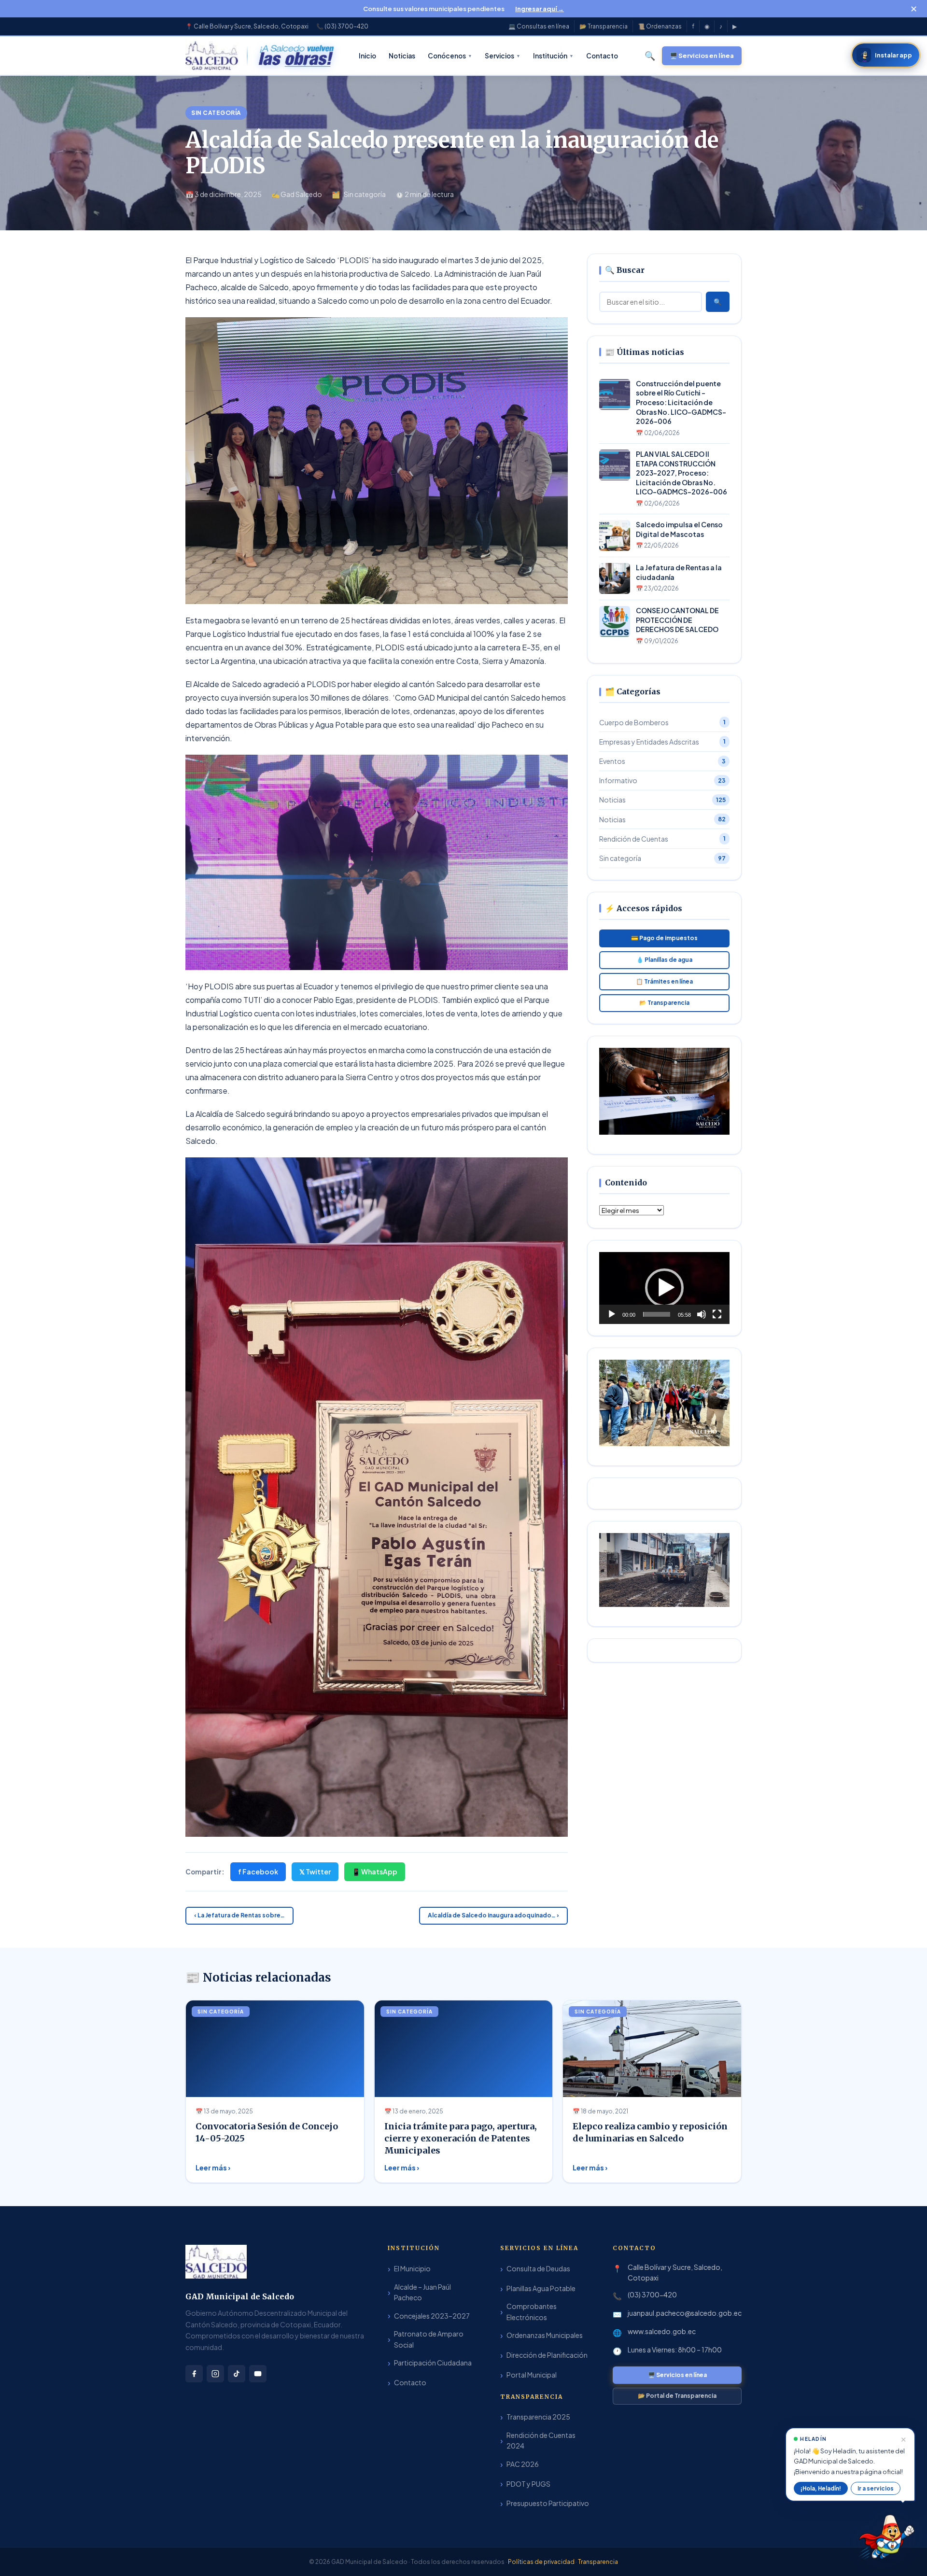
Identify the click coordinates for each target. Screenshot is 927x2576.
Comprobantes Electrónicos (532, 2311)
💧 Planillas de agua (664, 960)
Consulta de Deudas (538, 2268)
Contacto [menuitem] (602, 56)
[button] (664, 1288)
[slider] (657, 1314)
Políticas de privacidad (542, 2562)
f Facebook (258, 1872)
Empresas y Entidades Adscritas (662, 742)
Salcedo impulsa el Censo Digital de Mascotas (679, 529)
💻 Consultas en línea (539, 26)
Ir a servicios (876, 2488)
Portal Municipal (532, 2375)
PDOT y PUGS (528, 2484)
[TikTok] (237, 2374)
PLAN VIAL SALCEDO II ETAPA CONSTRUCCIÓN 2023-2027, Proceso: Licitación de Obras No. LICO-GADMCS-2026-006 (681, 473)
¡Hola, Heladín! (821, 2488)
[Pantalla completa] (717, 1314)
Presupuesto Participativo (548, 2503)
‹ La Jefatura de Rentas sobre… (239, 1915)
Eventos (662, 761)
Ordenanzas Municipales (545, 2335)
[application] (664, 1288)
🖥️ (702, 56)
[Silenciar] (702, 1314)
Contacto (410, 2382)
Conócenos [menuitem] (450, 56)
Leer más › (213, 2168)
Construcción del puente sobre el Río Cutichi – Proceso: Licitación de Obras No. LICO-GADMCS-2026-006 (681, 402)
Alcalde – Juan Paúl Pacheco (422, 2292)
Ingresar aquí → (540, 9)
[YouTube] (258, 2374)
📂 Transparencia (604, 26)
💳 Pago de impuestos (664, 938)
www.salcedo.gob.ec (662, 2331)
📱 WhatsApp (375, 1872)
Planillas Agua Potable (541, 2288)
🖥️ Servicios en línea (677, 2375)
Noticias (662, 800)
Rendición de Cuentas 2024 (541, 2440)
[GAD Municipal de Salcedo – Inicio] (212, 56)
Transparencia (598, 2562)
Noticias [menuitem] (402, 56)
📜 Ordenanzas (660, 26)
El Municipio (412, 2268)
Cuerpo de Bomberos (662, 722)
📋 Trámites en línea (664, 981)
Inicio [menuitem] (367, 56)
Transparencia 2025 (538, 2417)
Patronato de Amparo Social (429, 2339)
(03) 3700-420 (652, 2294)
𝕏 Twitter (315, 1872)
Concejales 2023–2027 (432, 2316)
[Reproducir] (612, 1314)
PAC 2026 (523, 2464)
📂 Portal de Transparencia (677, 2396)
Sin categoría (216, 113)
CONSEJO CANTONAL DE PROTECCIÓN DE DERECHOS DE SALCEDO (677, 620)
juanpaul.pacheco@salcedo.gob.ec (685, 2313)
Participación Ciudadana (433, 2363)
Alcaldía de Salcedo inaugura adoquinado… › (493, 1915)
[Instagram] (215, 2374)
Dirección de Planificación (547, 2355)
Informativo (662, 780)
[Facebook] (194, 2374)
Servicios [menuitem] (503, 56)
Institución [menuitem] (553, 56)
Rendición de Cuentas (662, 839)
